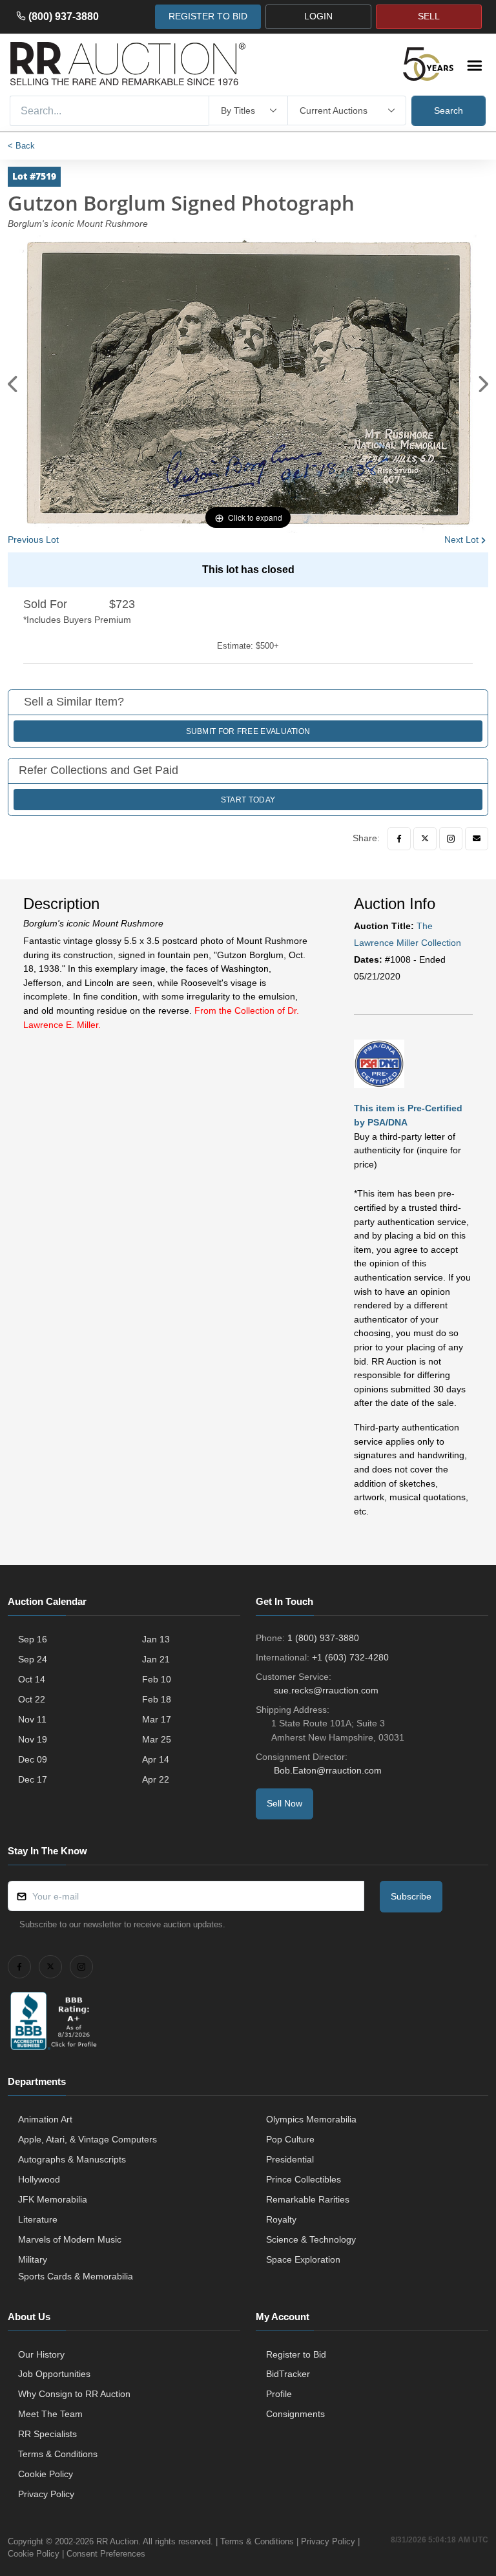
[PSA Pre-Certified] (379, 1063)
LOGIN (318, 16)
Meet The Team (50, 2414)
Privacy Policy (46, 2494)
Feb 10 (157, 1679)
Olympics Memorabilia (311, 2119)
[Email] (477, 839)
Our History (41, 2354)
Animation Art (45, 2119)
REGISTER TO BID (208, 16)
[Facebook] (399, 839)
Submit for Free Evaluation (248, 731)
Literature (38, 2219)
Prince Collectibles (304, 2179)
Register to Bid (296, 2354)
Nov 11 (32, 1719)
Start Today (248, 800)
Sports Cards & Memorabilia (76, 2276)
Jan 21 (156, 1659)
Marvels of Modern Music (70, 2239)
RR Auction (117, 2541)
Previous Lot (33, 539)
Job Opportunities (54, 2374)
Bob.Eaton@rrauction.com (328, 1770)
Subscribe (411, 1896)
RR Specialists (47, 2434)
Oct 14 (32, 1679)
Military (33, 2259)
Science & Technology (311, 2239)
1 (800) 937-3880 (323, 1638)
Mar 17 (157, 1719)
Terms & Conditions (58, 2454)
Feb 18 (157, 1699)
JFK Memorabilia (53, 2199)
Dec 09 (33, 1759)
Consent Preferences (106, 2554)
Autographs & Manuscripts (72, 2159)
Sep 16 (33, 1639)
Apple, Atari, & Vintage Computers (88, 2139)
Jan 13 (156, 1639)
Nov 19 (33, 1739)
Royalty (281, 2219)
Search (449, 110)
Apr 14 (156, 1759)
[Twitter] (425, 839)
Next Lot (461, 539)
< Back (21, 146)
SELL (429, 16)
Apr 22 (156, 1779)
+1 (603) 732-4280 (350, 1657)
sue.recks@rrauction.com (326, 1690)
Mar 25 (157, 1739)
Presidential (290, 2159)
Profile (279, 2394)
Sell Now (284, 1803)
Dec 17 (33, 1779)
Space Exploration (303, 2259)
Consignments (295, 2414)
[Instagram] (451, 839)
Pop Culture (290, 2139)
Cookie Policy (46, 2474)
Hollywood (39, 2179)
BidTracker (288, 2374)
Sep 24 (33, 1659)
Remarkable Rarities (308, 2199)
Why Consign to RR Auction (74, 2394)
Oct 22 (32, 1699)
